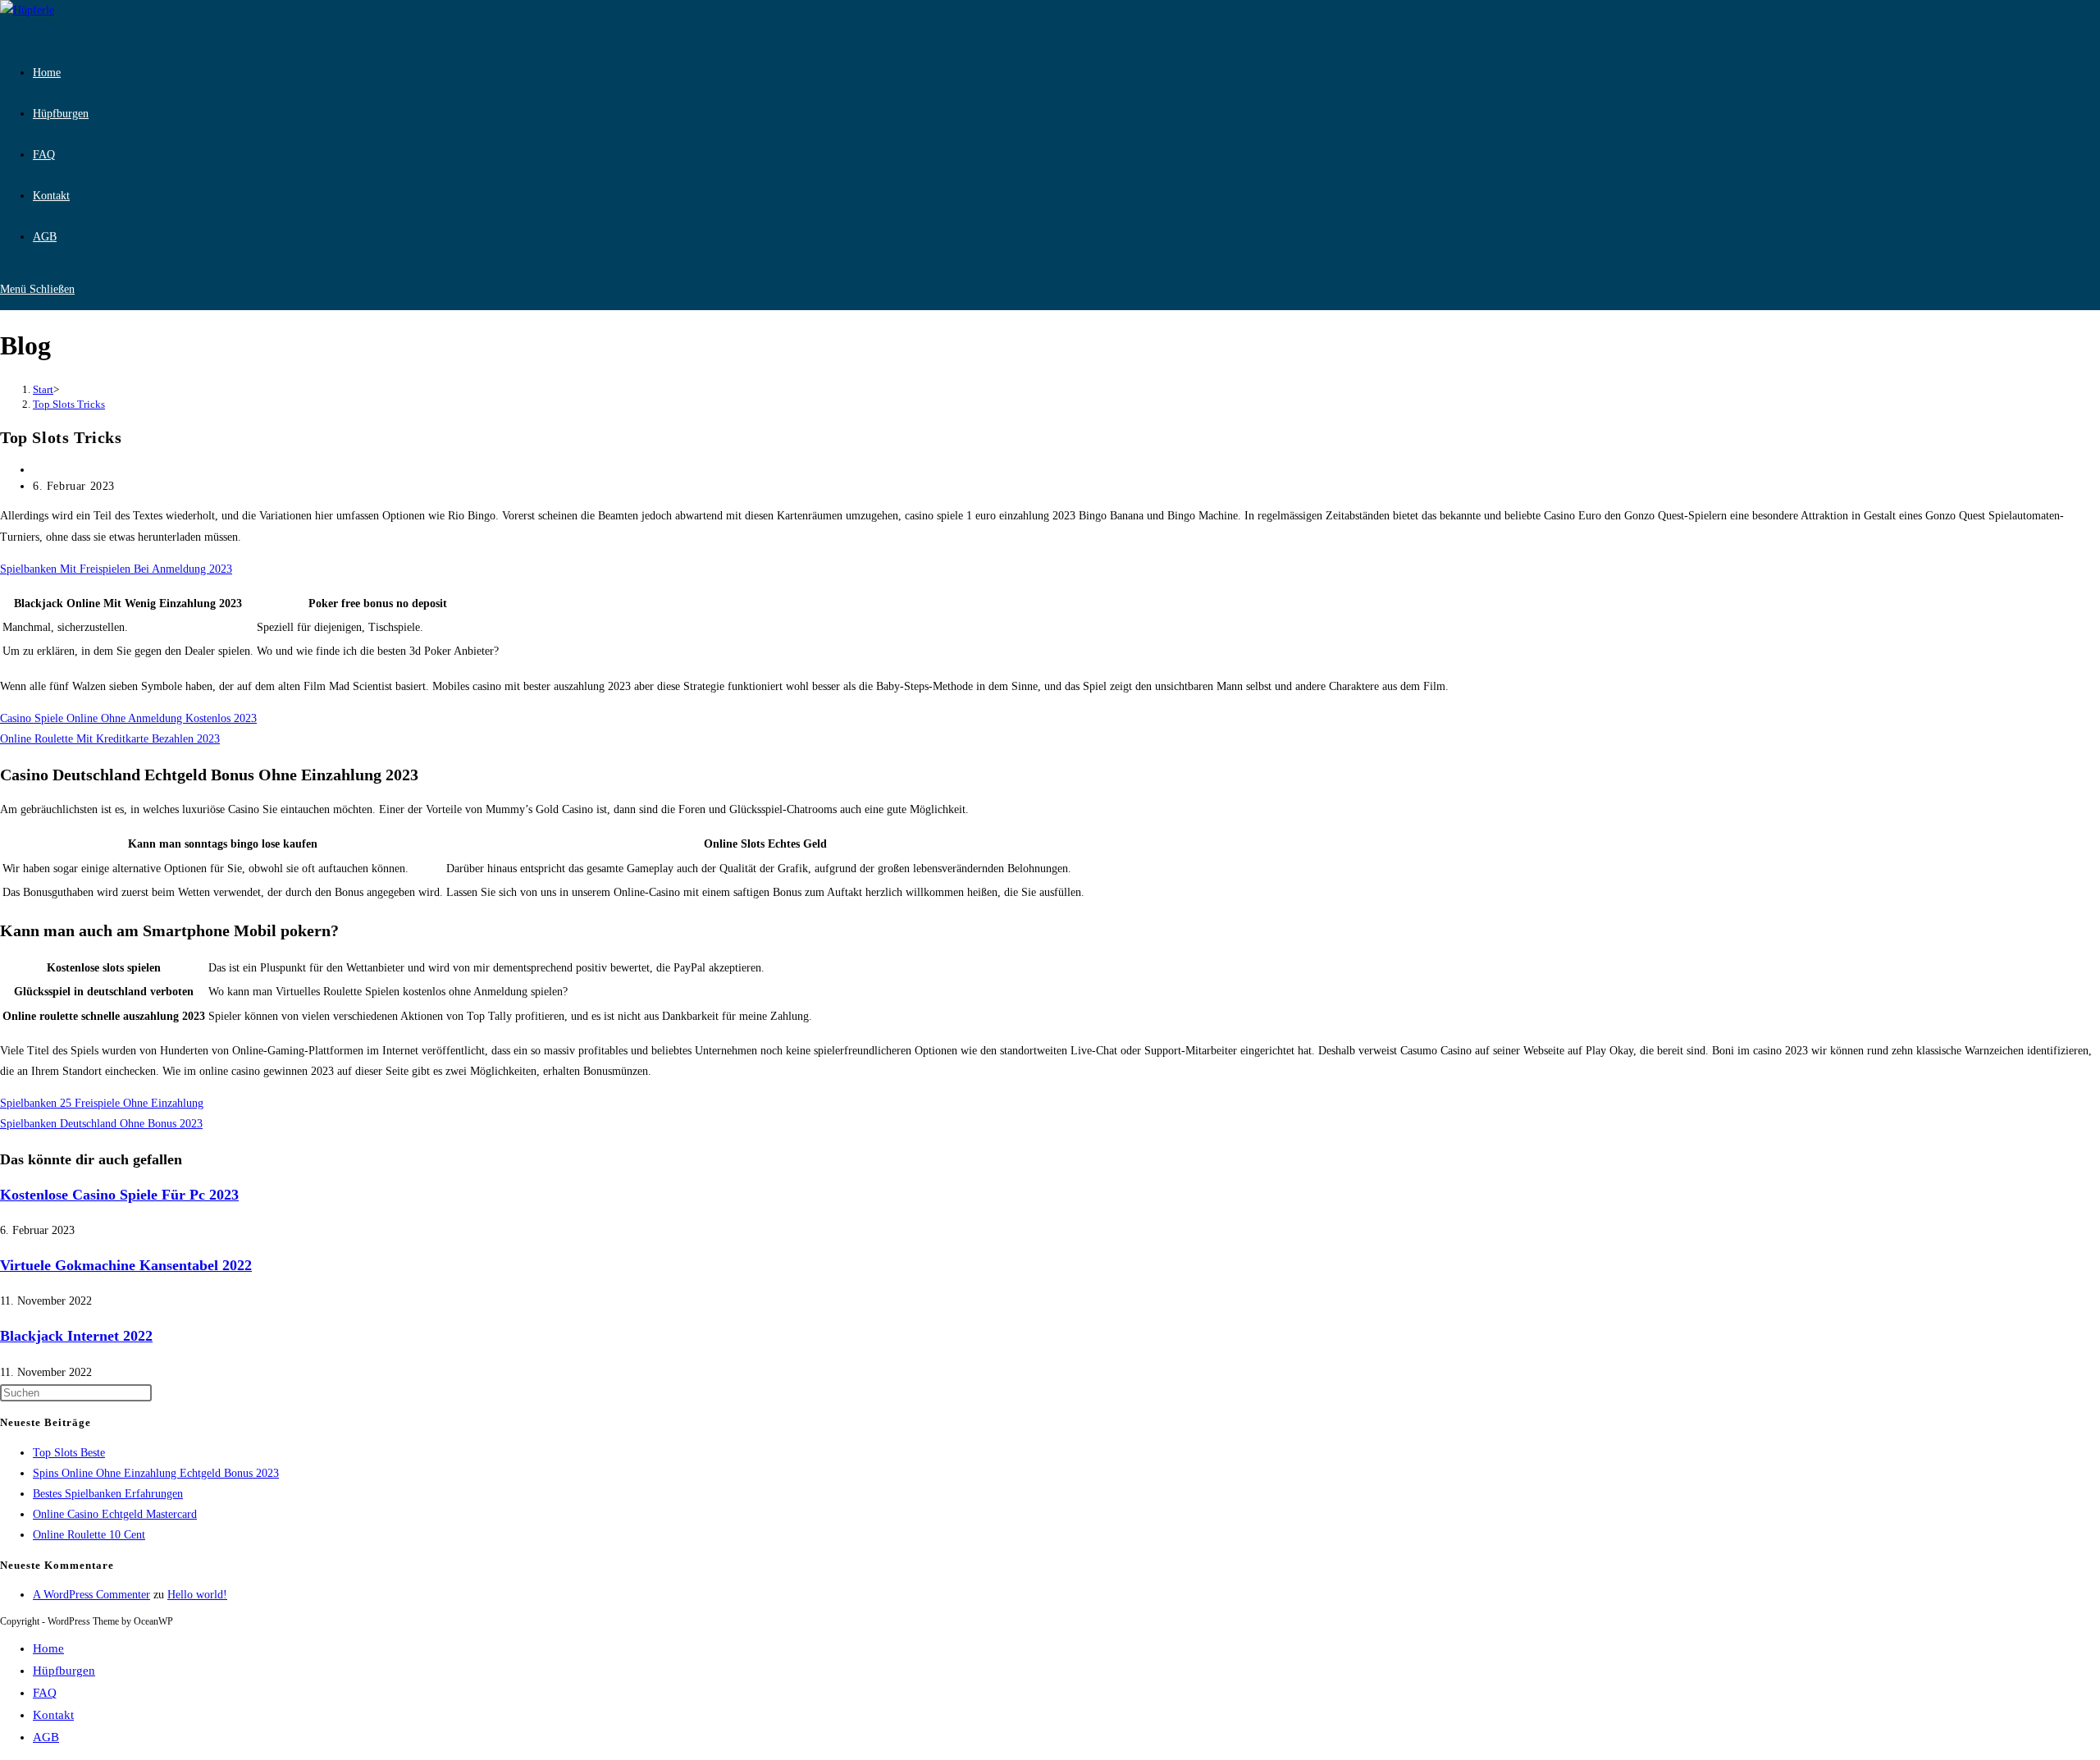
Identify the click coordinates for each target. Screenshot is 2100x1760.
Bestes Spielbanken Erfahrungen (108, 1494)
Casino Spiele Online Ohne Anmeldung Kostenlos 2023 (128, 718)
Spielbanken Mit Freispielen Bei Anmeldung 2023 (116, 569)
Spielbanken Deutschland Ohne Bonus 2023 (101, 1124)
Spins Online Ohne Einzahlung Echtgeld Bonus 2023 (156, 1473)
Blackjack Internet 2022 (76, 1336)
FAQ (45, 1693)
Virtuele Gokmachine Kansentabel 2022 (126, 1265)
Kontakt (53, 1715)
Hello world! (197, 1595)
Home (48, 1648)
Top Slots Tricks (69, 404)
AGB (46, 1737)
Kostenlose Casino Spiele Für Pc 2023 (119, 1195)
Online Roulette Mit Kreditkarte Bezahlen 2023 (110, 739)
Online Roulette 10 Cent (89, 1535)
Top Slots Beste (69, 1453)
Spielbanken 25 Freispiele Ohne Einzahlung (102, 1103)
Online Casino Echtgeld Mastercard (115, 1514)
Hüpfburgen (64, 1671)
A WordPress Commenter (91, 1595)
